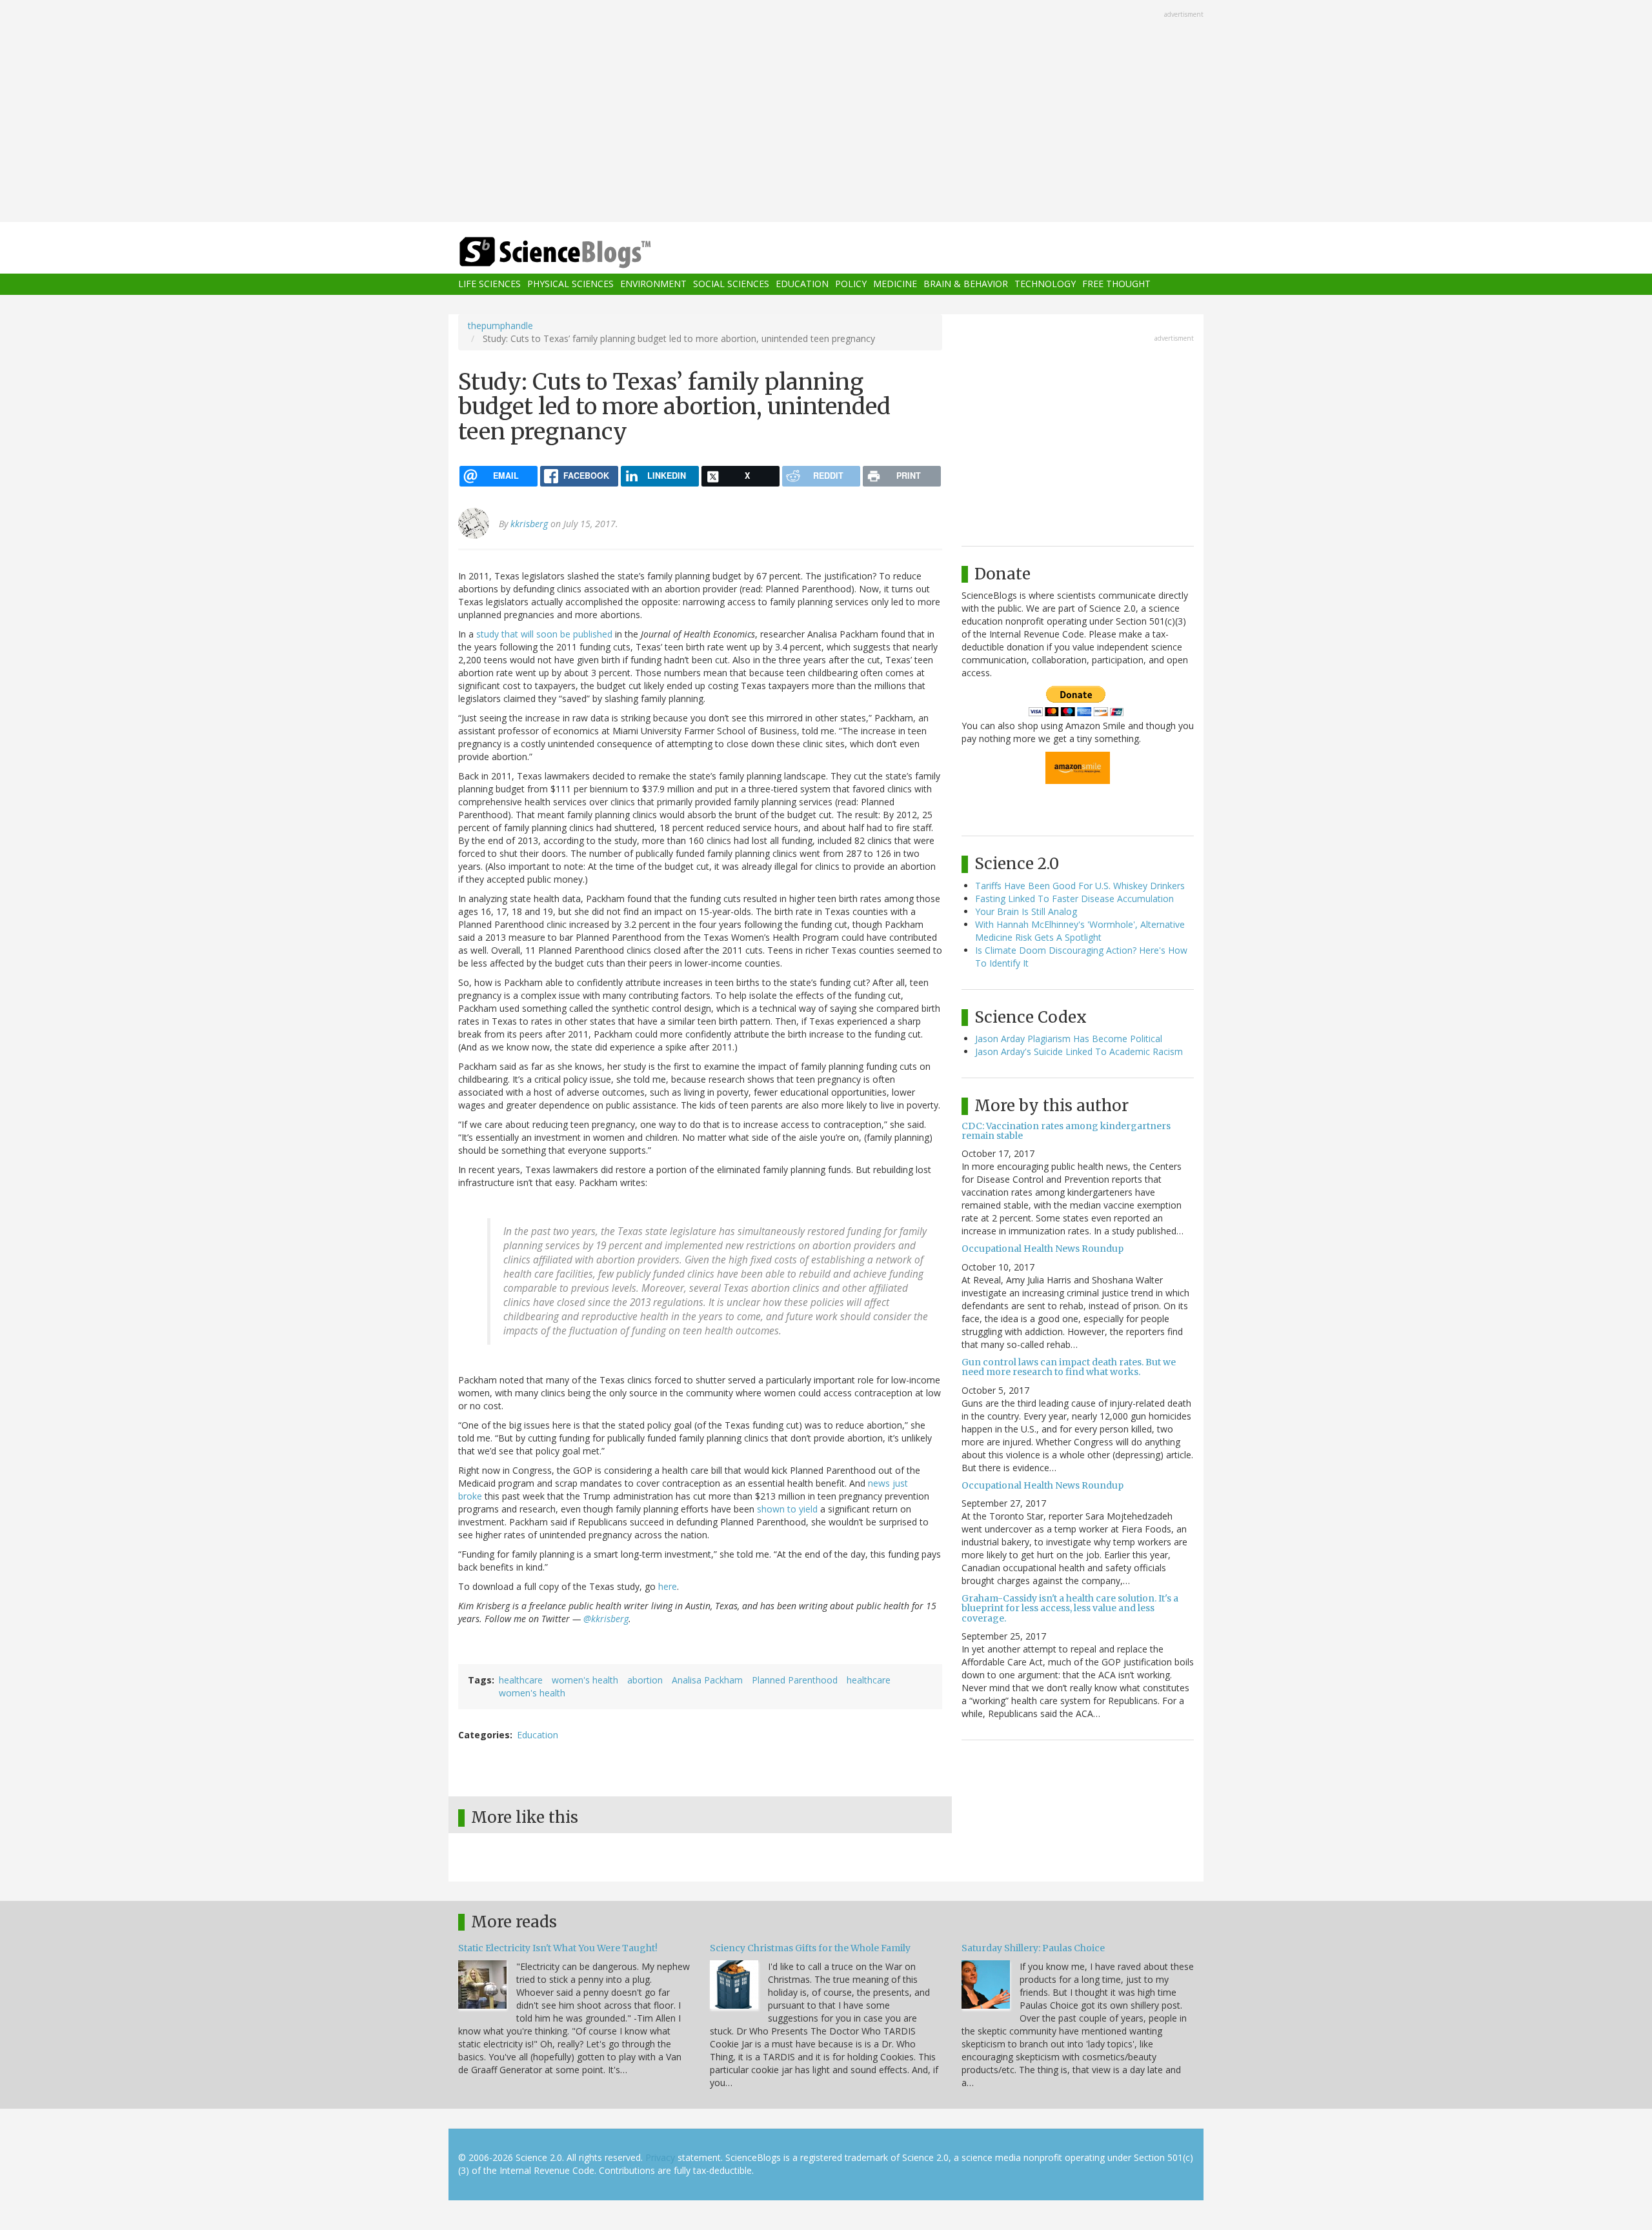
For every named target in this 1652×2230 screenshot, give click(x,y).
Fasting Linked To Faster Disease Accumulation (1074, 899)
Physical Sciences (570, 284)
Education (802, 284)
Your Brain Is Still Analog (1026, 911)
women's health (585, 1680)
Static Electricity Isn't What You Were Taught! (558, 1948)
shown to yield (787, 1509)
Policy (851, 284)
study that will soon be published (544, 634)
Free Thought (1116, 284)
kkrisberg (529, 524)
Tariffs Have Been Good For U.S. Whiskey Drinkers (1080, 886)
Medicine (895, 284)
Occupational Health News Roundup (1043, 1249)
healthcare (521, 1680)
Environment (653, 284)
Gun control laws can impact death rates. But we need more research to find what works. (1069, 1367)
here (668, 1586)
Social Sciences (731, 284)
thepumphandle (500, 326)
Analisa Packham (707, 1680)
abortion (645, 1680)
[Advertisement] (826, 112)
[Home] (581, 253)
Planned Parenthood (795, 1680)
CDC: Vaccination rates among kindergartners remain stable (1066, 1131)
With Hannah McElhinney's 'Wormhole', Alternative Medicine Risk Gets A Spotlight (1080, 931)
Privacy (660, 2157)
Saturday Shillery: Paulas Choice (1033, 1948)
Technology (1045, 284)
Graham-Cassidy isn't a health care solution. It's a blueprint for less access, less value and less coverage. (1070, 1608)
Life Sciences (489, 284)
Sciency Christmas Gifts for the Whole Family (810, 1948)
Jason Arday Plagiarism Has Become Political (1069, 1039)
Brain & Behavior (966, 284)
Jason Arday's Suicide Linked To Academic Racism (1079, 1051)
